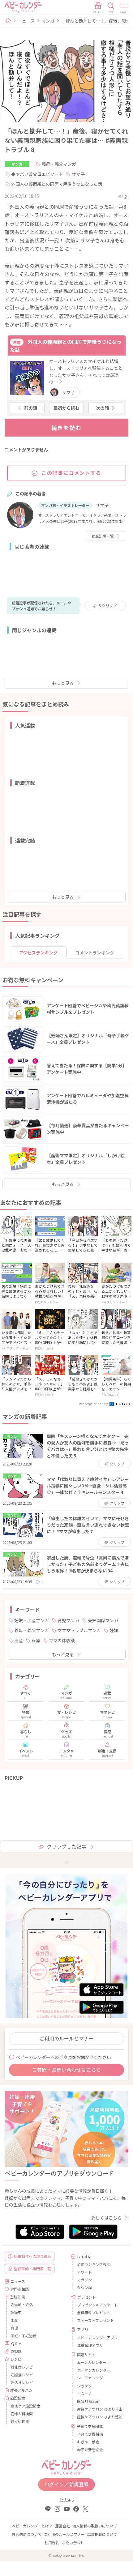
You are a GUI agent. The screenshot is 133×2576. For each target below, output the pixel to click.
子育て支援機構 (90, 2434)
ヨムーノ (84, 2393)
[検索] (111, 8)
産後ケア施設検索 (25, 2406)
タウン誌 (84, 2287)
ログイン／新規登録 (66, 2484)
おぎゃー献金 (88, 2442)
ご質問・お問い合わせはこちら (66, 2070)
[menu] (124, 8)
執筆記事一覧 (103, 536)
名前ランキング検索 (94, 2264)
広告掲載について (102, 2534)
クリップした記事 (66, 1846)
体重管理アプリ (90, 2345)
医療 (36, 1640)
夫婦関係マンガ (103, 1620)
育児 (14, 2328)
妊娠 (114, 1630)
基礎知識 (18, 2297)
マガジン (84, 2280)
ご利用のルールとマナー (66, 2038)
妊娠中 (16, 2312)
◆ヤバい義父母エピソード (37, 174)
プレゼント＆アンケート (97, 2305)
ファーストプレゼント (95, 2320)
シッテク (84, 2386)
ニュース (26, 21)
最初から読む (66, 408)
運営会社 (62, 2526)
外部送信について (27, 2534)
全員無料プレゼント (94, 2312)
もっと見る (63, 683)
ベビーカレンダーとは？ (32, 2526)
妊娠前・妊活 (22, 2304)
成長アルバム (21, 2390)
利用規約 (52, 2542)
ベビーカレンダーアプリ (97, 2337)
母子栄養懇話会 (90, 2449)
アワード (84, 2272)
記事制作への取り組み (32, 2256)
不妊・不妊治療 (24, 2336)
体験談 (16, 2351)
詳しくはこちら (106, 2218)
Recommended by (94, 1404)
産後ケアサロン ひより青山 (100, 2409)
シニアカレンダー (92, 2378)
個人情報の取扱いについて (95, 2526)
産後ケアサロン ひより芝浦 (100, 2417)
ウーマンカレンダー (94, 2370)
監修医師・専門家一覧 (32, 2269)
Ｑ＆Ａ (16, 2343)
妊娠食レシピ (22, 2375)
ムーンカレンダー (92, 2362)
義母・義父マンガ (59, 164)
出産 (19, 1640)
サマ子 (78, 174)
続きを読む (67, 428)
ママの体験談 (62, 1640)
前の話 (31, 408)
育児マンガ (68, 1620)
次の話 (102, 408)
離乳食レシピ (22, 2367)
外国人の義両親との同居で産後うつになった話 (57, 184)
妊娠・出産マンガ (32, 1620)
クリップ (108, 606)
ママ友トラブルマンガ (79, 1630)
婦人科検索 (20, 2421)
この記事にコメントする (71, 473)
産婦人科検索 (22, 2414)
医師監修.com (89, 2401)
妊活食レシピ (22, 2382)
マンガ (48, 21)
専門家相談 (19, 2289)
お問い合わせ (73, 2542)
